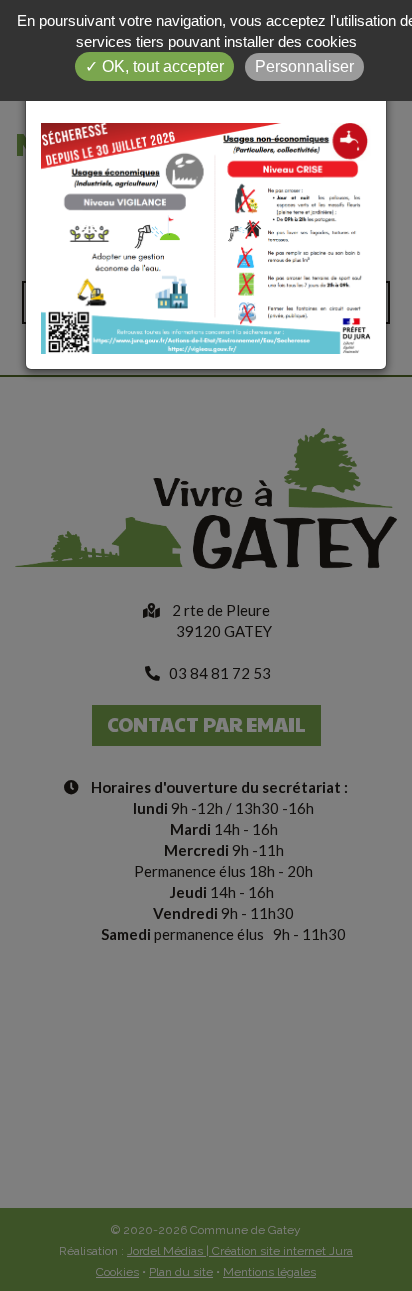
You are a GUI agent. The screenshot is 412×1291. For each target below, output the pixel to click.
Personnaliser (304, 66)
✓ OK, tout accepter (154, 66)
